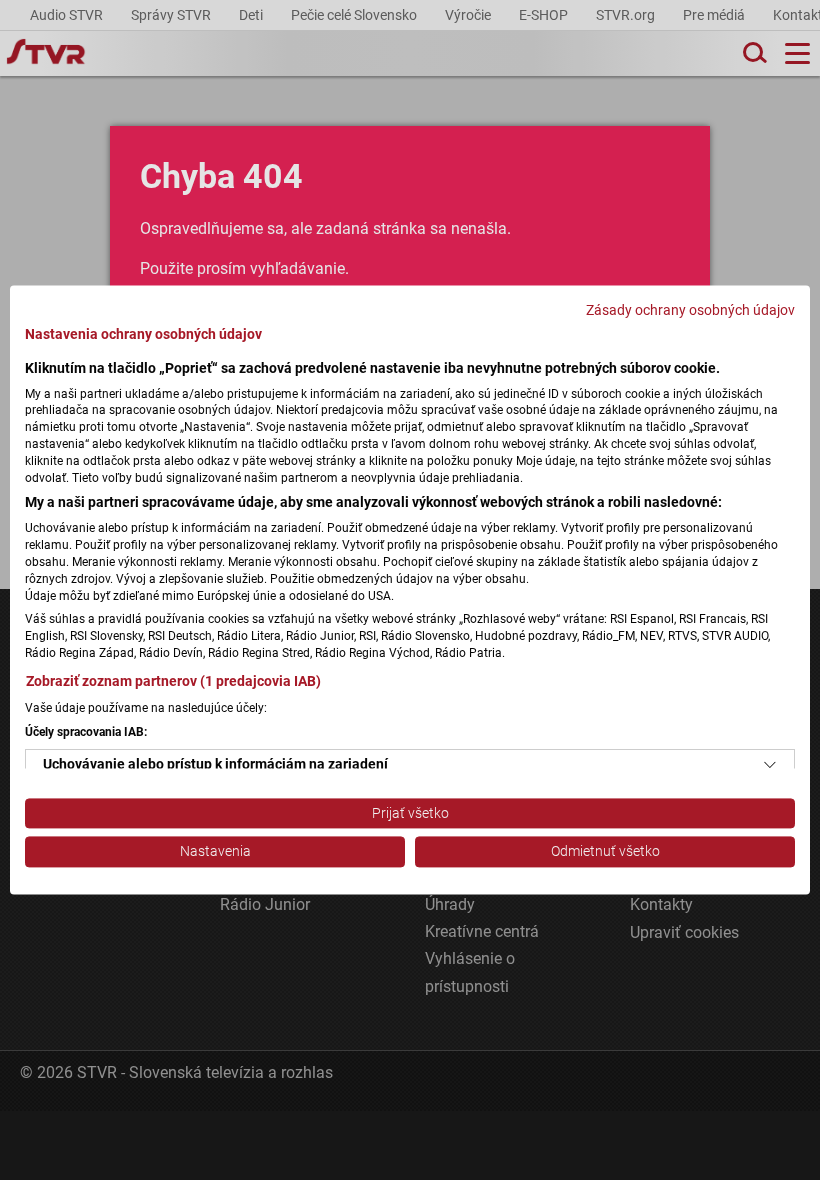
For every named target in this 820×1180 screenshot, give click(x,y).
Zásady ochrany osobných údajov (690, 310)
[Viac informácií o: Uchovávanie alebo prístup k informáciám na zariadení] (770, 765)
